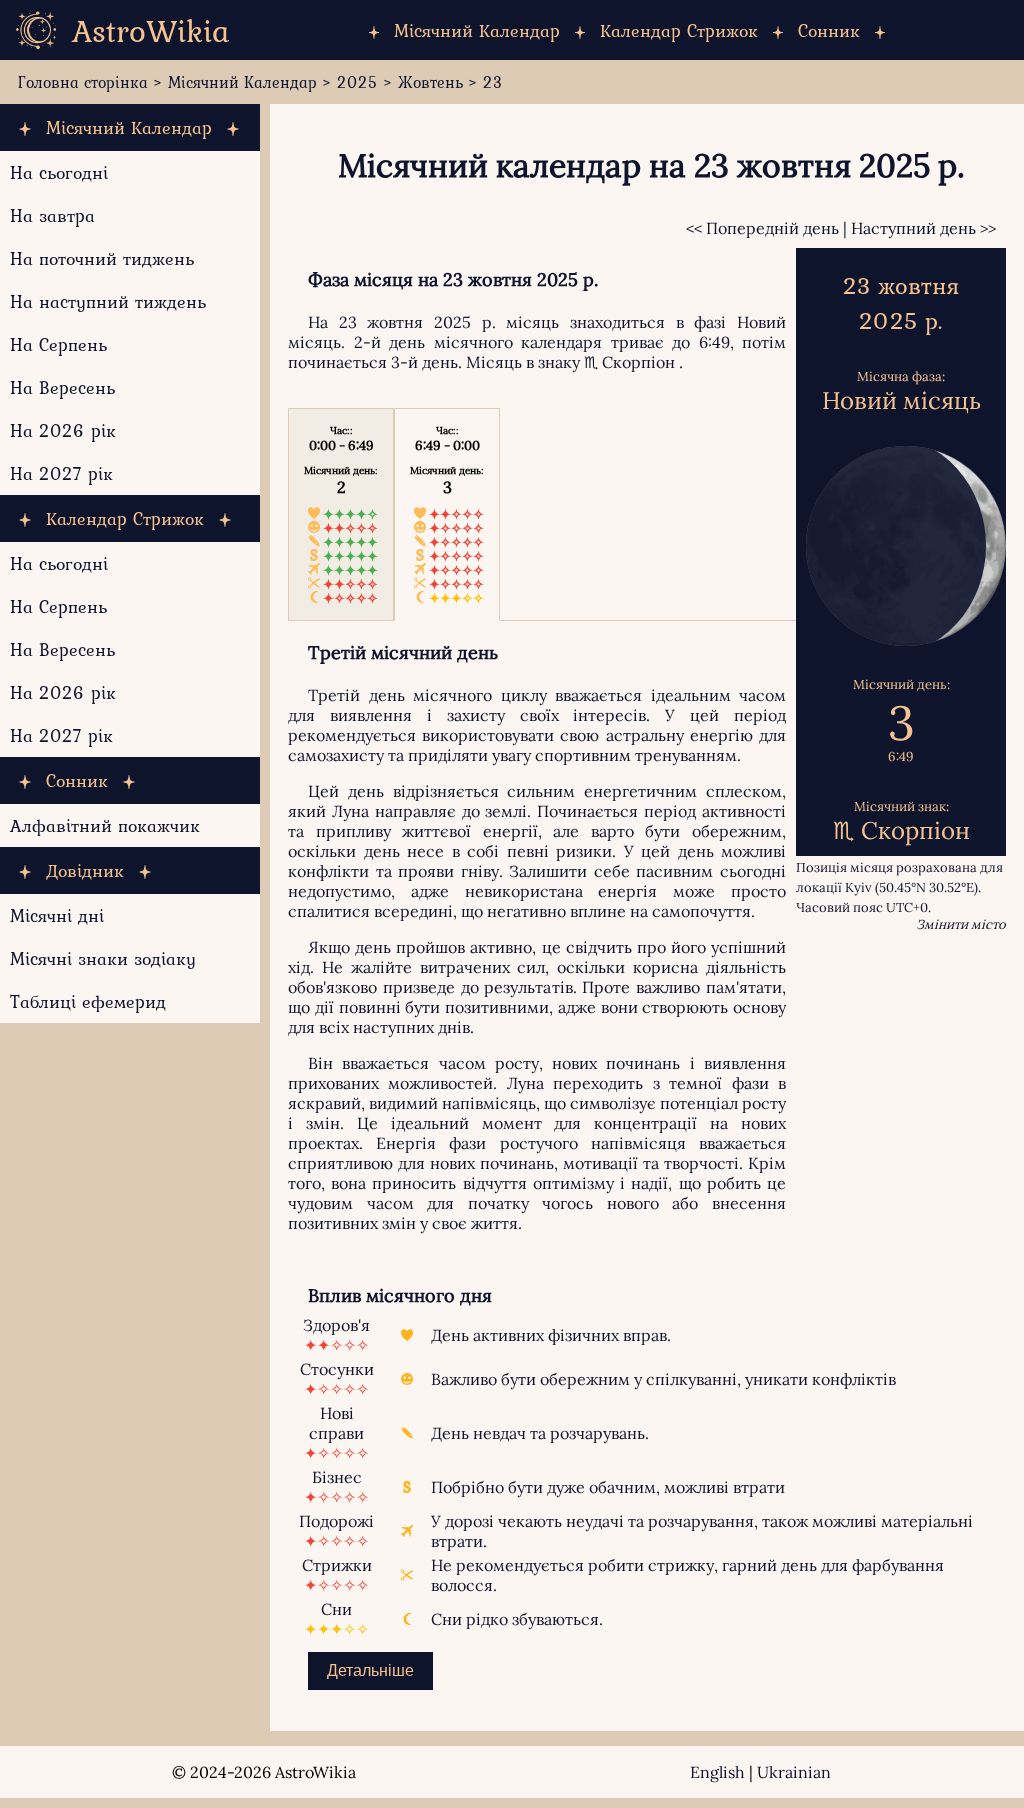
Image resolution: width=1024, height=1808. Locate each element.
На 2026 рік (63, 430)
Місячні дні (57, 915)
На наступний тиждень (108, 301)
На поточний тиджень (102, 258)
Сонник (829, 30)
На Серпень (58, 344)
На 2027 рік (61, 473)
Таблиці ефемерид (88, 1001)
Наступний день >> (923, 228)
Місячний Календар (477, 30)
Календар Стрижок (679, 30)
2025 (357, 82)
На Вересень (62, 387)
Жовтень (430, 82)
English (717, 1772)
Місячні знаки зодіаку (103, 958)
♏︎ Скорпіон (629, 362)
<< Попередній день (762, 228)
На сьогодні (59, 172)
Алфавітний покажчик (105, 825)
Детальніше (370, 1670)
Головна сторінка (83, 82)
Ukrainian (794, 1772)
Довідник (85, 870)
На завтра (52, 215)
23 (493, 82)
